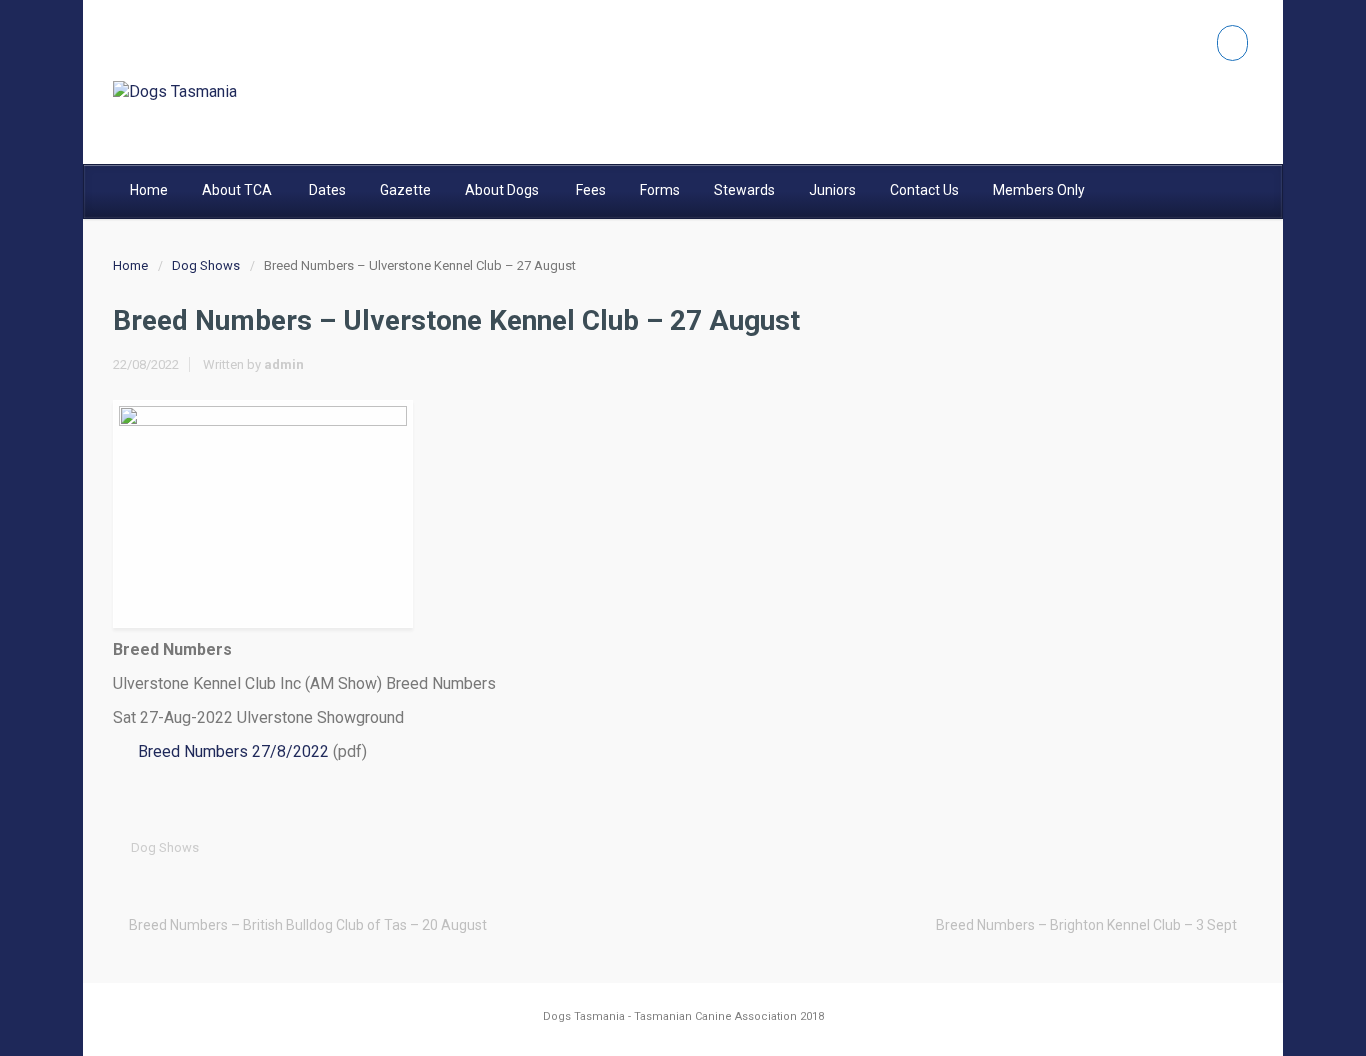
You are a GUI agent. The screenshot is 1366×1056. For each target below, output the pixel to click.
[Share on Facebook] (1115, 847)
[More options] (1239, 847)
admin (284, 364)
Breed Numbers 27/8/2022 (233, 751)
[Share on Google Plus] (1146, 847)
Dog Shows (206, 265)
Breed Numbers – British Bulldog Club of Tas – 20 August (308, 925)
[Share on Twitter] (1084, 847)
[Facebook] (1232, 43)
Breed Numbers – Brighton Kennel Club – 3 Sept (1086, 925)
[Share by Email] (1208, 847)
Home (130, 265)
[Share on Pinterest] (1177, 847)
